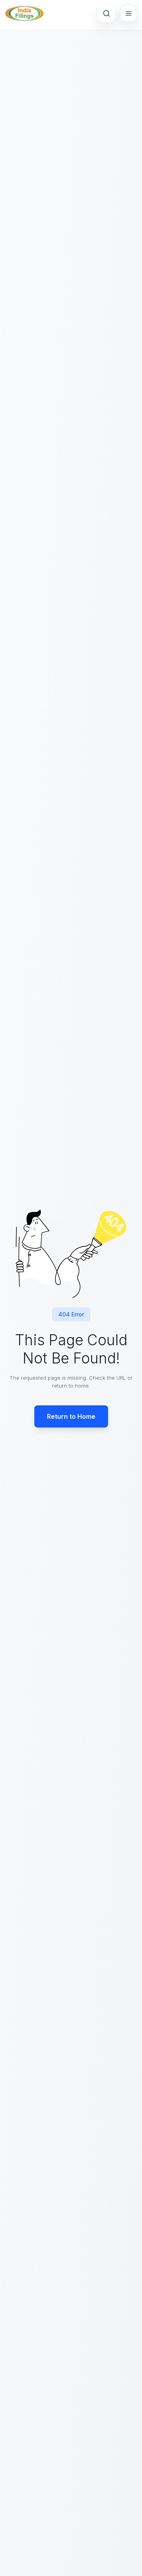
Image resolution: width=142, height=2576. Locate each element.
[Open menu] (129, 13)
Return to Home (71, 1416)
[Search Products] (106, 13)
